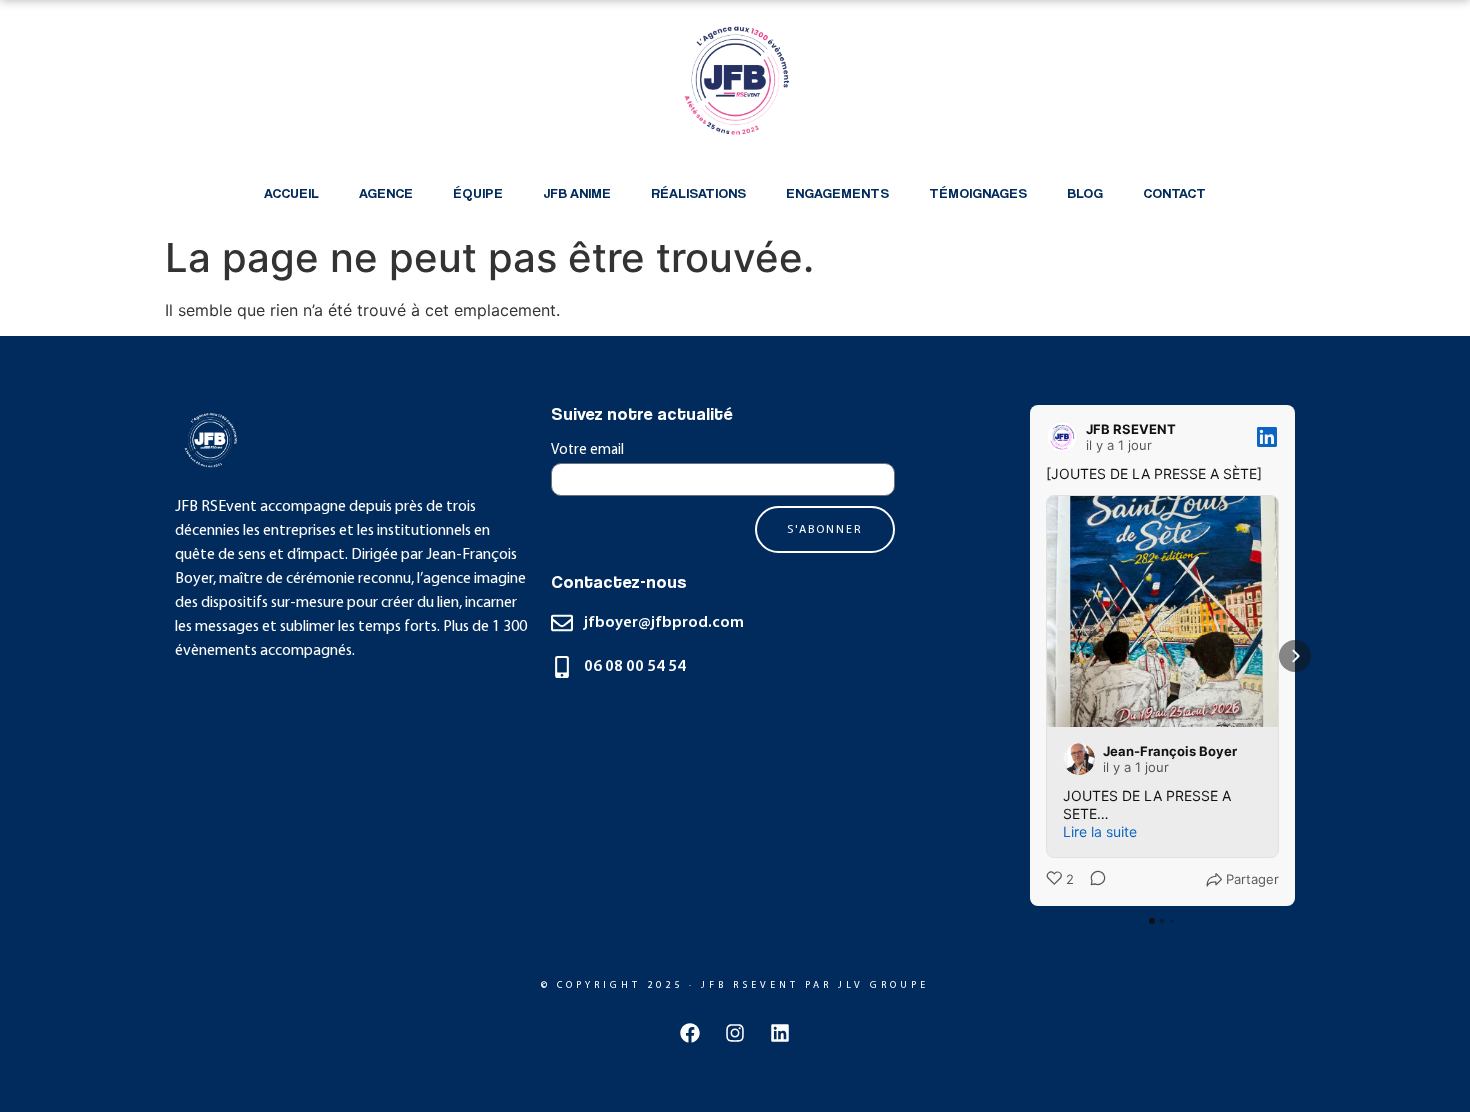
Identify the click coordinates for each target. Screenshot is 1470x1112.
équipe (478, 192)
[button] (1030, 656)
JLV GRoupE (883, 985)
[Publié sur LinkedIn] (1267, 437)
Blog (1085, 192)
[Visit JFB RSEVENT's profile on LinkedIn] (1066, 437)
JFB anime (577, 192)
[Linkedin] (780, 1033)
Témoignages (978, 192)
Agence (386, 192)
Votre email (587, 450)
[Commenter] (1092, 880)
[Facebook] (690, 1033)
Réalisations (698, 192)
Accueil (291, 192)
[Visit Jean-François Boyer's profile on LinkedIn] (1083, 759)
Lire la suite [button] (1100, 831)
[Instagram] (735, 1033)
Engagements (837, 192)
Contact (1174, 192)
